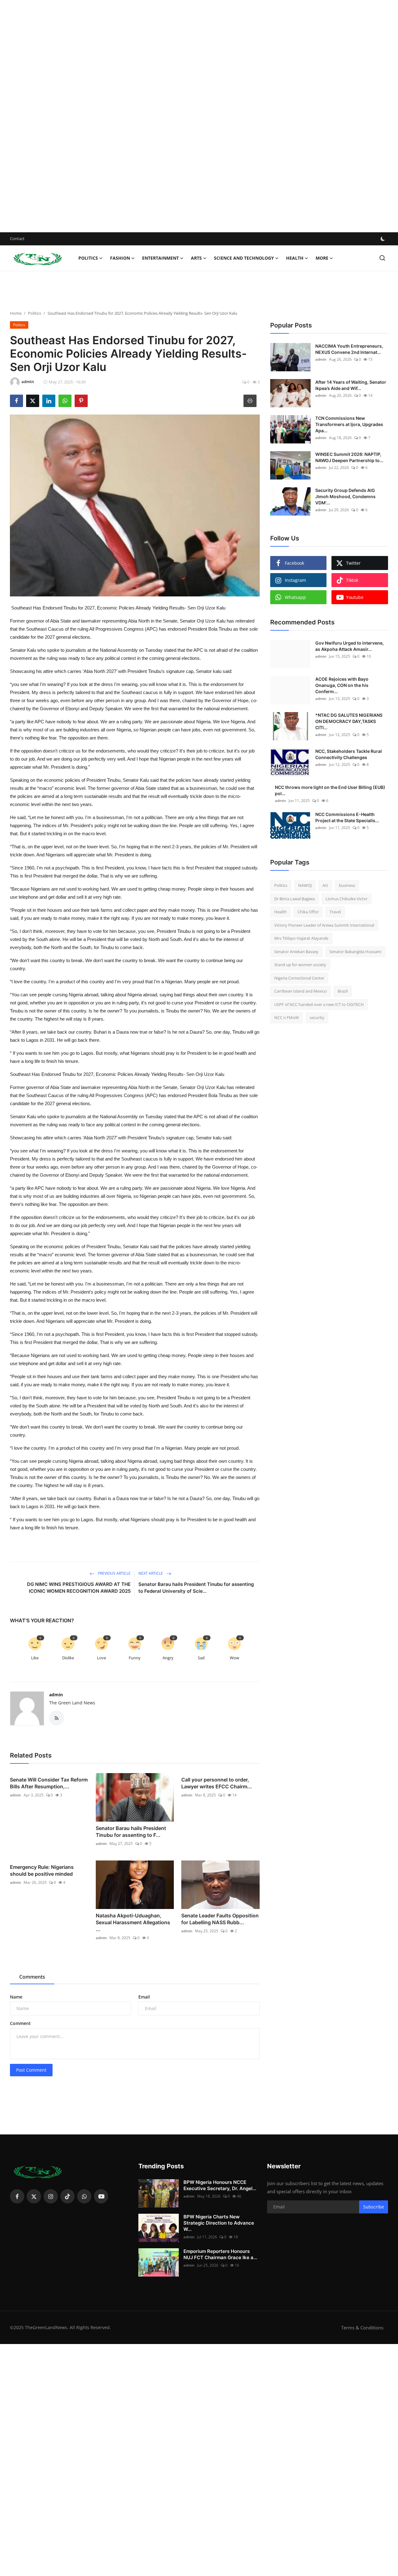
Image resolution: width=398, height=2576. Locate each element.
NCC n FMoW (287, 1017)
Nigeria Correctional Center (299, 978)
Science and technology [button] (244, 258)
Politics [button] (88, 258)
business (347, 885)
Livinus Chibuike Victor (347, 899)
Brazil (343, 991)
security (317, 1017)
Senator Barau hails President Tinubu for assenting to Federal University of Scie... (196, 1588)
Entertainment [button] (160, 258)
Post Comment (31, 2070)
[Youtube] (101, 2196)
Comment (20, 2023)
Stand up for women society (300, 965)
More (322, 258)
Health (280, 912)
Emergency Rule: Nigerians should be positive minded (42, 1870)
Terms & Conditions (362, 2328)
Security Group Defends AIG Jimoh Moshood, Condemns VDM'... (345, 496)
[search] (382, 258)
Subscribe (374, 2207)
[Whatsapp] (84, 2196)
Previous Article (114, 1573)
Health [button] (295, 258)
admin (56, 1695)
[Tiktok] (67, 2196)
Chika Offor (308, 912)
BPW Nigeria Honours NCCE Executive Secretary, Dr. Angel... (220, 2185)
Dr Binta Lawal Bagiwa (294, 899)
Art (325, 885)
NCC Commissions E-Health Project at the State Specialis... (347, 817)
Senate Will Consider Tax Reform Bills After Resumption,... (49, 1783)
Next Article (151, 1573)
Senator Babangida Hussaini (355, 952)
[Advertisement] (187, 116)
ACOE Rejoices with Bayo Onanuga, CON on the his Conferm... (342, 685)
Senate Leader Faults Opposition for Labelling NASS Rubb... (220, 1919)
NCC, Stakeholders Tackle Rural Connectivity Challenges (349, 754)
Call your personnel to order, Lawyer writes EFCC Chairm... (217, 1783)
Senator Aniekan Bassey (296, 952)
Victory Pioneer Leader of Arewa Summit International (324, 925)
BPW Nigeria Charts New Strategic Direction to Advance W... (219, 2223)
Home (16, 313)
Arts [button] (196, 258)
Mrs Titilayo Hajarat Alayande (301, 938)
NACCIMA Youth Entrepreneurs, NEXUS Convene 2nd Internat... (349, 349)
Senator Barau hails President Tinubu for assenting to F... (131, 1832)
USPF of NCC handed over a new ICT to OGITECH (319, 1004)
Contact (17, 239)
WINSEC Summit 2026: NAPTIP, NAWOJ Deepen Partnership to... (349, 457)
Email (144, 1997)
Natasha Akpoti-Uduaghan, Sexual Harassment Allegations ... (133, 1922)
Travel (335, 912)
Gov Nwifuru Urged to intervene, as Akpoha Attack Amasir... (349, 646)
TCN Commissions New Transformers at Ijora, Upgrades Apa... (349, 424)
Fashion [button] (120, 258)
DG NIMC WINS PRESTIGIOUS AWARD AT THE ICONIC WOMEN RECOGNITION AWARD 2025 (79, 1588)
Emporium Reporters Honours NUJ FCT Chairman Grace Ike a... (220, 2254)
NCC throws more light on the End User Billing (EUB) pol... (330, 790)
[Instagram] (51, 2196)
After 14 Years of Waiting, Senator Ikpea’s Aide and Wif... (351, 385)
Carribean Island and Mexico (301, 991)
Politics (35, 313)
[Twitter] (34, 2196)
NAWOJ (305, 885)
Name (16, 1997)
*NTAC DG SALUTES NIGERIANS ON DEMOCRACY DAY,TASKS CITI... (349, 721)
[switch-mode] (383, 239)
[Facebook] (17, 2196)
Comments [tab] (32, 1977)
